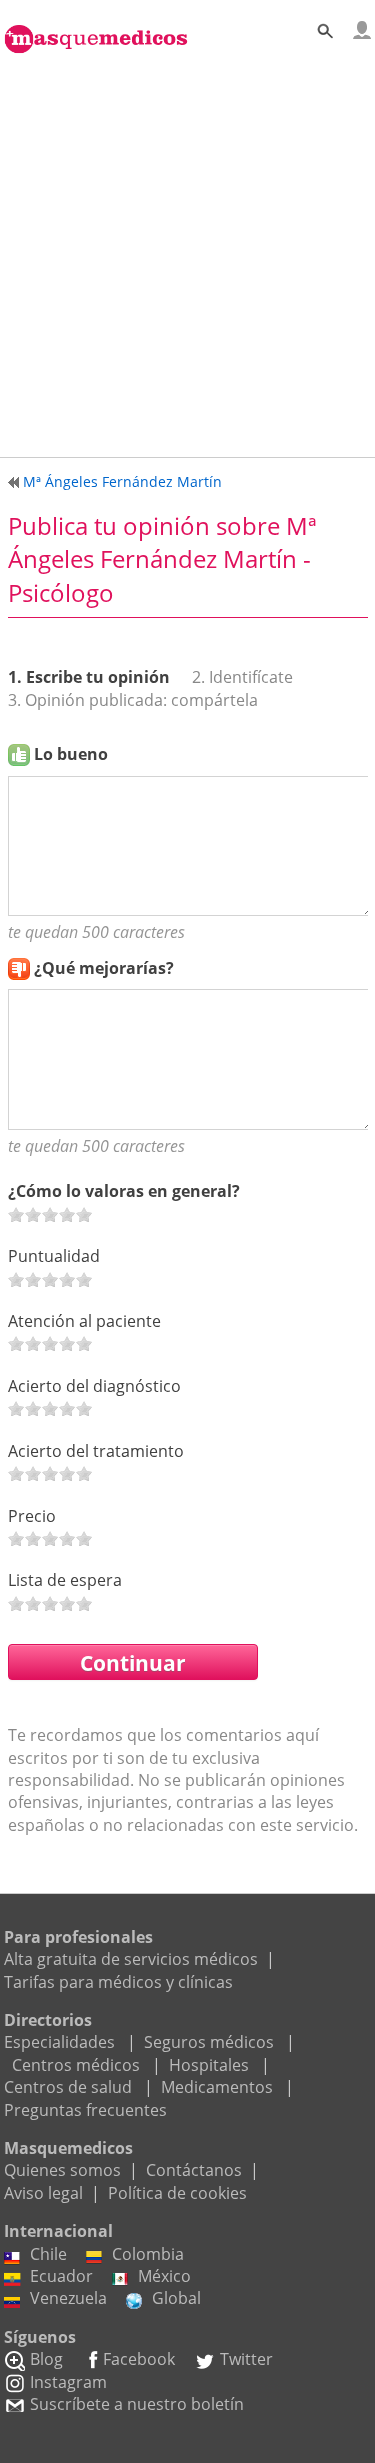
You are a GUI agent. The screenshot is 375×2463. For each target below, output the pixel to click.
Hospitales (209, 2065)
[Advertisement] (187, 251)
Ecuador (61, 2276)
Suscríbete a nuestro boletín (137, 2404)
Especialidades (59, 2042)
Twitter (246, 2359)
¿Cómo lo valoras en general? (124, 1191)
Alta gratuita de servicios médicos (131, 1959)
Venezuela (68, 2298)
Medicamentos (217, 2087)
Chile (48, 2254)
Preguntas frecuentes (85, 2110)
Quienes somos (62, 2170)
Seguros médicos (209, 2042)
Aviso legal (43, 2193)
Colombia (148, 2254)
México (164, 2276)
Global (176, 2298)
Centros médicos (76, 2065)
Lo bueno (71, 754)
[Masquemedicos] (96, 28)
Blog (46, 2359)
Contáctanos (194, 2170)
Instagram (68, 2382)
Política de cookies (177, 2193)
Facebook (139, 2359)
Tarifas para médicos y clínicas (118, 1982)
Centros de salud (68, 2087)
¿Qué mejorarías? (104, 968)
